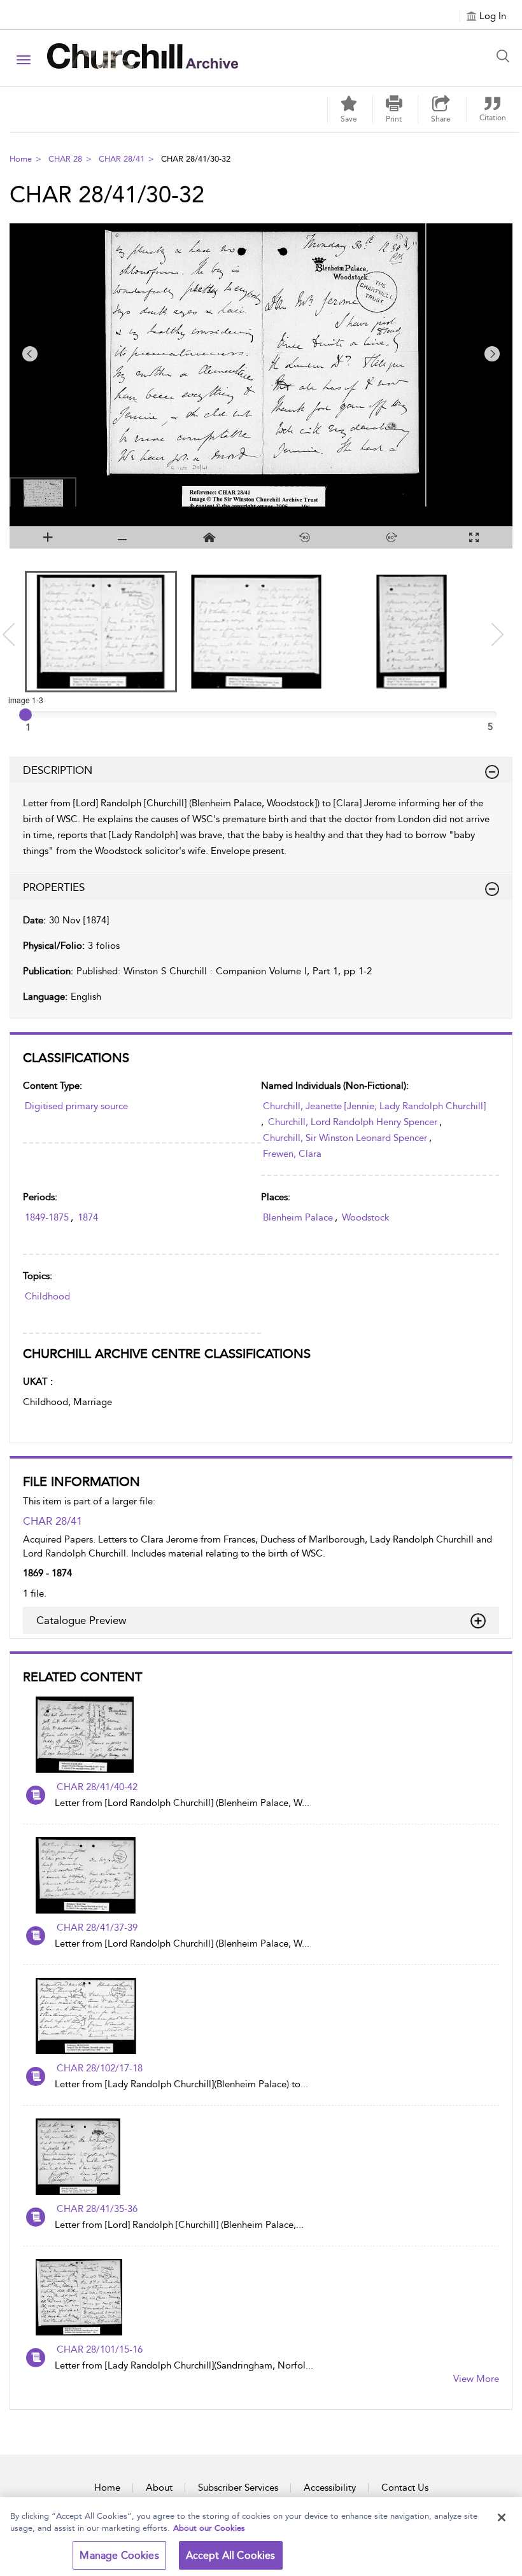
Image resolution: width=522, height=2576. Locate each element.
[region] (261, 2537)
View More (476, 2379)
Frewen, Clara (292, 1154)
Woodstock (366, 1217)
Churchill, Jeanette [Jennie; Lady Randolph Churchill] (374, 1106)
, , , (373, 1130)
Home (21, 159)
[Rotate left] (305, 537)
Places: (276, 1197)
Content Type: (53, 1086)
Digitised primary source (76, 1106)
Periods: (40, 1197)
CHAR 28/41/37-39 (97, 1928)
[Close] (502, 2517)
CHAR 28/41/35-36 (97, 2209)
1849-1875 (47, 1217)
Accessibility (330, 2488)
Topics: (38, 1276)
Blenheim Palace (298, 1217)
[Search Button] (506, 56)
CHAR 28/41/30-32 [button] (196, 159)
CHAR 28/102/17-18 (100, 2068)
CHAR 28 (65, 159)
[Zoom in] (48, 537)
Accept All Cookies (231, 2555)
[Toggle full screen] (474, 537)
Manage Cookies (119, 2555)
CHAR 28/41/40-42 (97, 1787)
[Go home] (210, 537)
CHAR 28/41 (122, 159)
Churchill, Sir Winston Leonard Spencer (345, 1138)
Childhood (47, 1296)
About (159, 2488)
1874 (88, 1217)
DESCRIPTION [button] (58, 770)
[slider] (25, 715)
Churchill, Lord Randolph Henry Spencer (353, 1122)
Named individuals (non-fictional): (335, 1086)
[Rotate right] (392, 537)
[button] (394, 109)
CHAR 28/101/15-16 (100, 2349)
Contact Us (405, 2488)
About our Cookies (209, 2528)
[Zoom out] (123, 537)
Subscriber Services (238, 2488)
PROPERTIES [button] (54, 887)
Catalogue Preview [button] (81, 1620)
